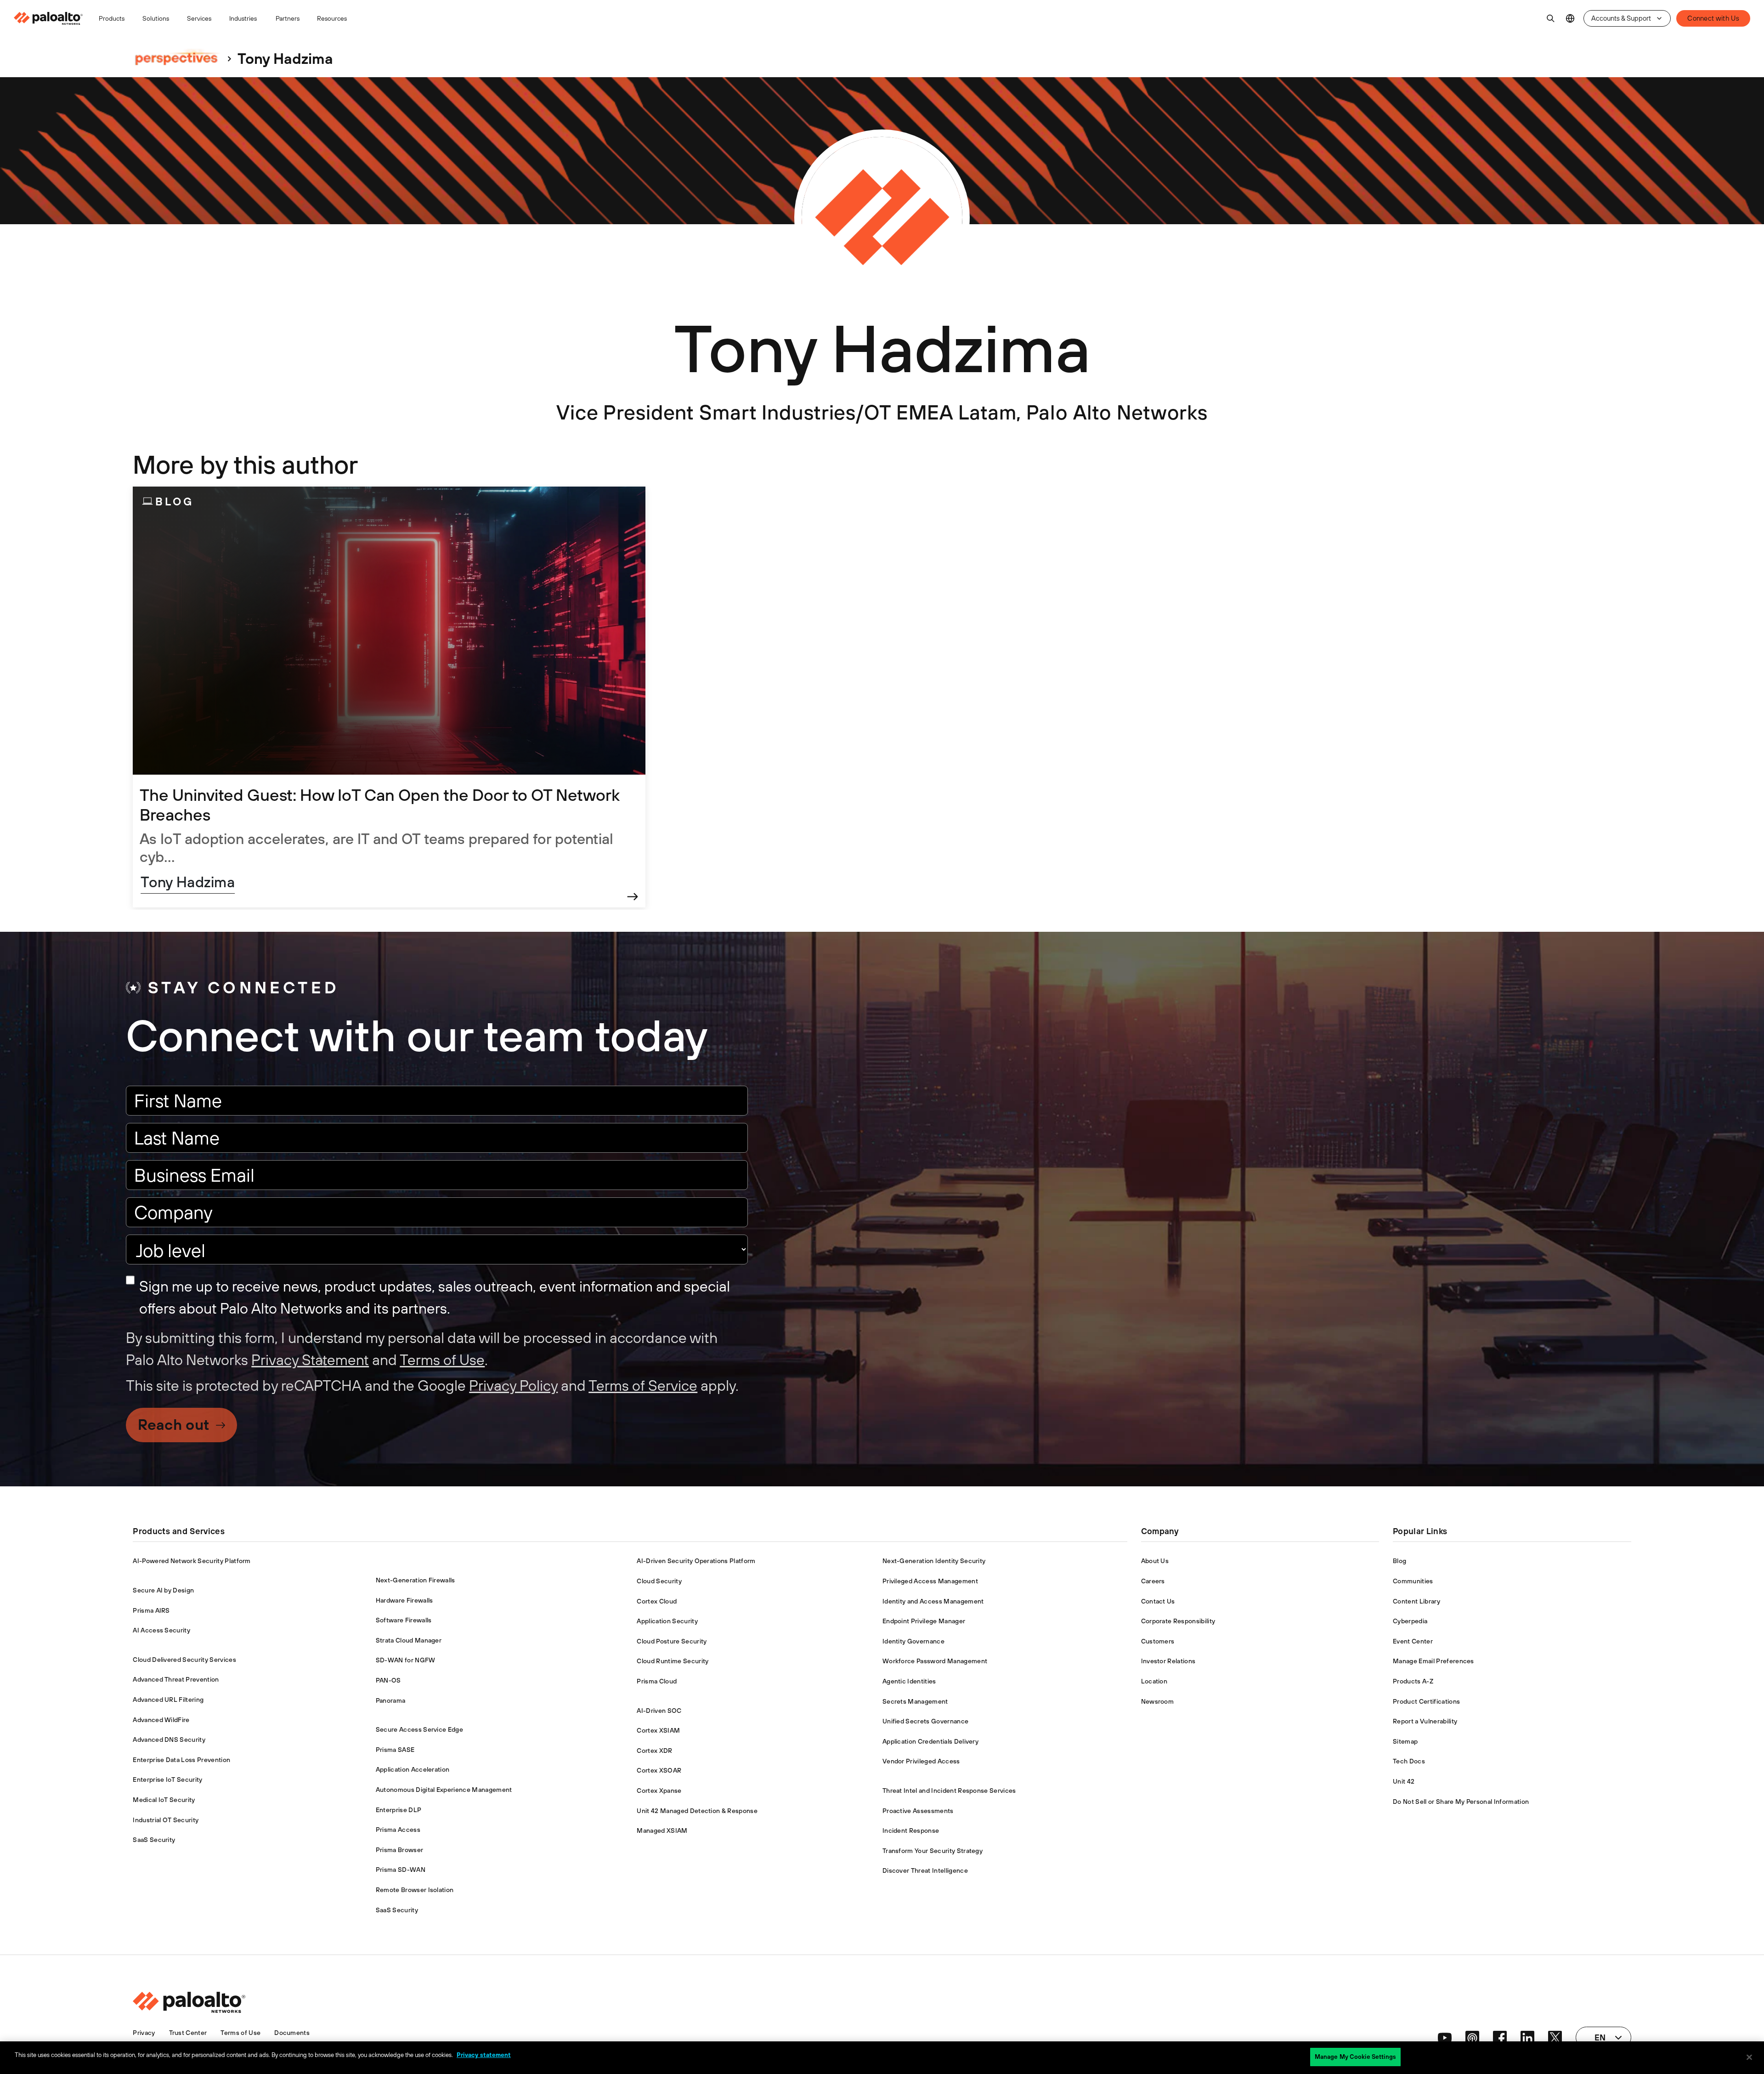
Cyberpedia (1410, 1621)
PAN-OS (388, 1680)
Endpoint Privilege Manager (924, 1621)
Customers (1158, 1641)
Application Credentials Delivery (930, 1741)
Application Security (667, 1621)
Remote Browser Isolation (415, 1890)
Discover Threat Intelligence (925, 1870)
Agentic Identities (909, 1681)
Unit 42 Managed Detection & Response (697, 1811)
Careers (1153, 1581)
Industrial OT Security (166, 1820)
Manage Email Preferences (1433, 1661)
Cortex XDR (654, 1751)
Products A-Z (1413, 1681)
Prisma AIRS (151, 1610)
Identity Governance (913, 1641)
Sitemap (1405, 1741)
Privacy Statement (310, 1360)
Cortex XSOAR (659, 1770)
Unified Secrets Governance (925, 1721)
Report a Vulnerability (1425, 1721)
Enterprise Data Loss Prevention (181, 1760)
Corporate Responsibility (1178, 1621)
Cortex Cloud (657, 1601)
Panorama (391, 1700)
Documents (292, 2033)
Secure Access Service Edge (419, 1729)
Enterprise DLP (399, 1810)
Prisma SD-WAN (401, 1870)
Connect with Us (1713, 18)
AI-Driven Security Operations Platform (696, 1561)
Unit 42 (1404, 1781)
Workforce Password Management (935, 1661)
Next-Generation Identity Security (934, 1561)
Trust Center (188, 2033)
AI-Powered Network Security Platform (192, 1561)
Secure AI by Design (163, 1590)
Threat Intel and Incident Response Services (949, 1791)
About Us (1155, 1561)
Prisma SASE (395, 1750)
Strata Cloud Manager (409, 1640)
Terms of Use (442, 1360)
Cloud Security (659, 1581)
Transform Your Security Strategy (933, 1851)
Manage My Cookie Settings (1355, 2057)
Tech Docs (1409, 1761)
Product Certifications (1426, 1701)
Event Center (1413, 1641)
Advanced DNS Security (169, 1740)
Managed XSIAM (662, 1830)
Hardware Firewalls (404, 1600)
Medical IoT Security (164, 1800)
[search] (1551, 18)
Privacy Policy (513, 1385)
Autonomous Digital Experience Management (444, 1790)
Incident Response (911, 1830)
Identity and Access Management (933, 1601)
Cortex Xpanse (659, 1791)
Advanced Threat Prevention (176, 1679)
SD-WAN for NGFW (406, 1660)
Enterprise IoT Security (167, 1779)
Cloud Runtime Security (673, 1661)
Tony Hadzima (188, 882)
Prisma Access (398, 1830)
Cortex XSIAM (658, 1730)
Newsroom (1158, 1701)
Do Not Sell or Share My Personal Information (1461, 1802)
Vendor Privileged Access (921, 1761)
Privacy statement (484, 2055)
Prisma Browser (399, 1850)
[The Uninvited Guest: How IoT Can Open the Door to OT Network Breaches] (389, 697)
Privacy (144, 2033)
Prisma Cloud (657, 1681)
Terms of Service (643, 1385)
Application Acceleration (413, 1769)
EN (1570, 19)
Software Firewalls (404, 1620)
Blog (1399, 1561)
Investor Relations (1168, 1661)
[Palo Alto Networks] (49, 18)
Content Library (1416, 1601)
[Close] (1749, 2057)
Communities (1413, 1581)
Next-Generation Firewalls (416, 1580)
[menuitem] (52, 18)
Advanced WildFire (161, 1720)
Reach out (173, 1425)
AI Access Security (161, 1630)
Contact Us (1158, 1601)
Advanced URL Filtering (168, 1700)
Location (1154, 1681)
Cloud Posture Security (672, 1641)
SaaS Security (154, 1840)
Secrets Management (915, 1701)
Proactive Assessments (918, 1811)
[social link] (1445, 2038)
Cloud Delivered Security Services (184, 1660)
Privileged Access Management (930, 1581)
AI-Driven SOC (659, 1711)
